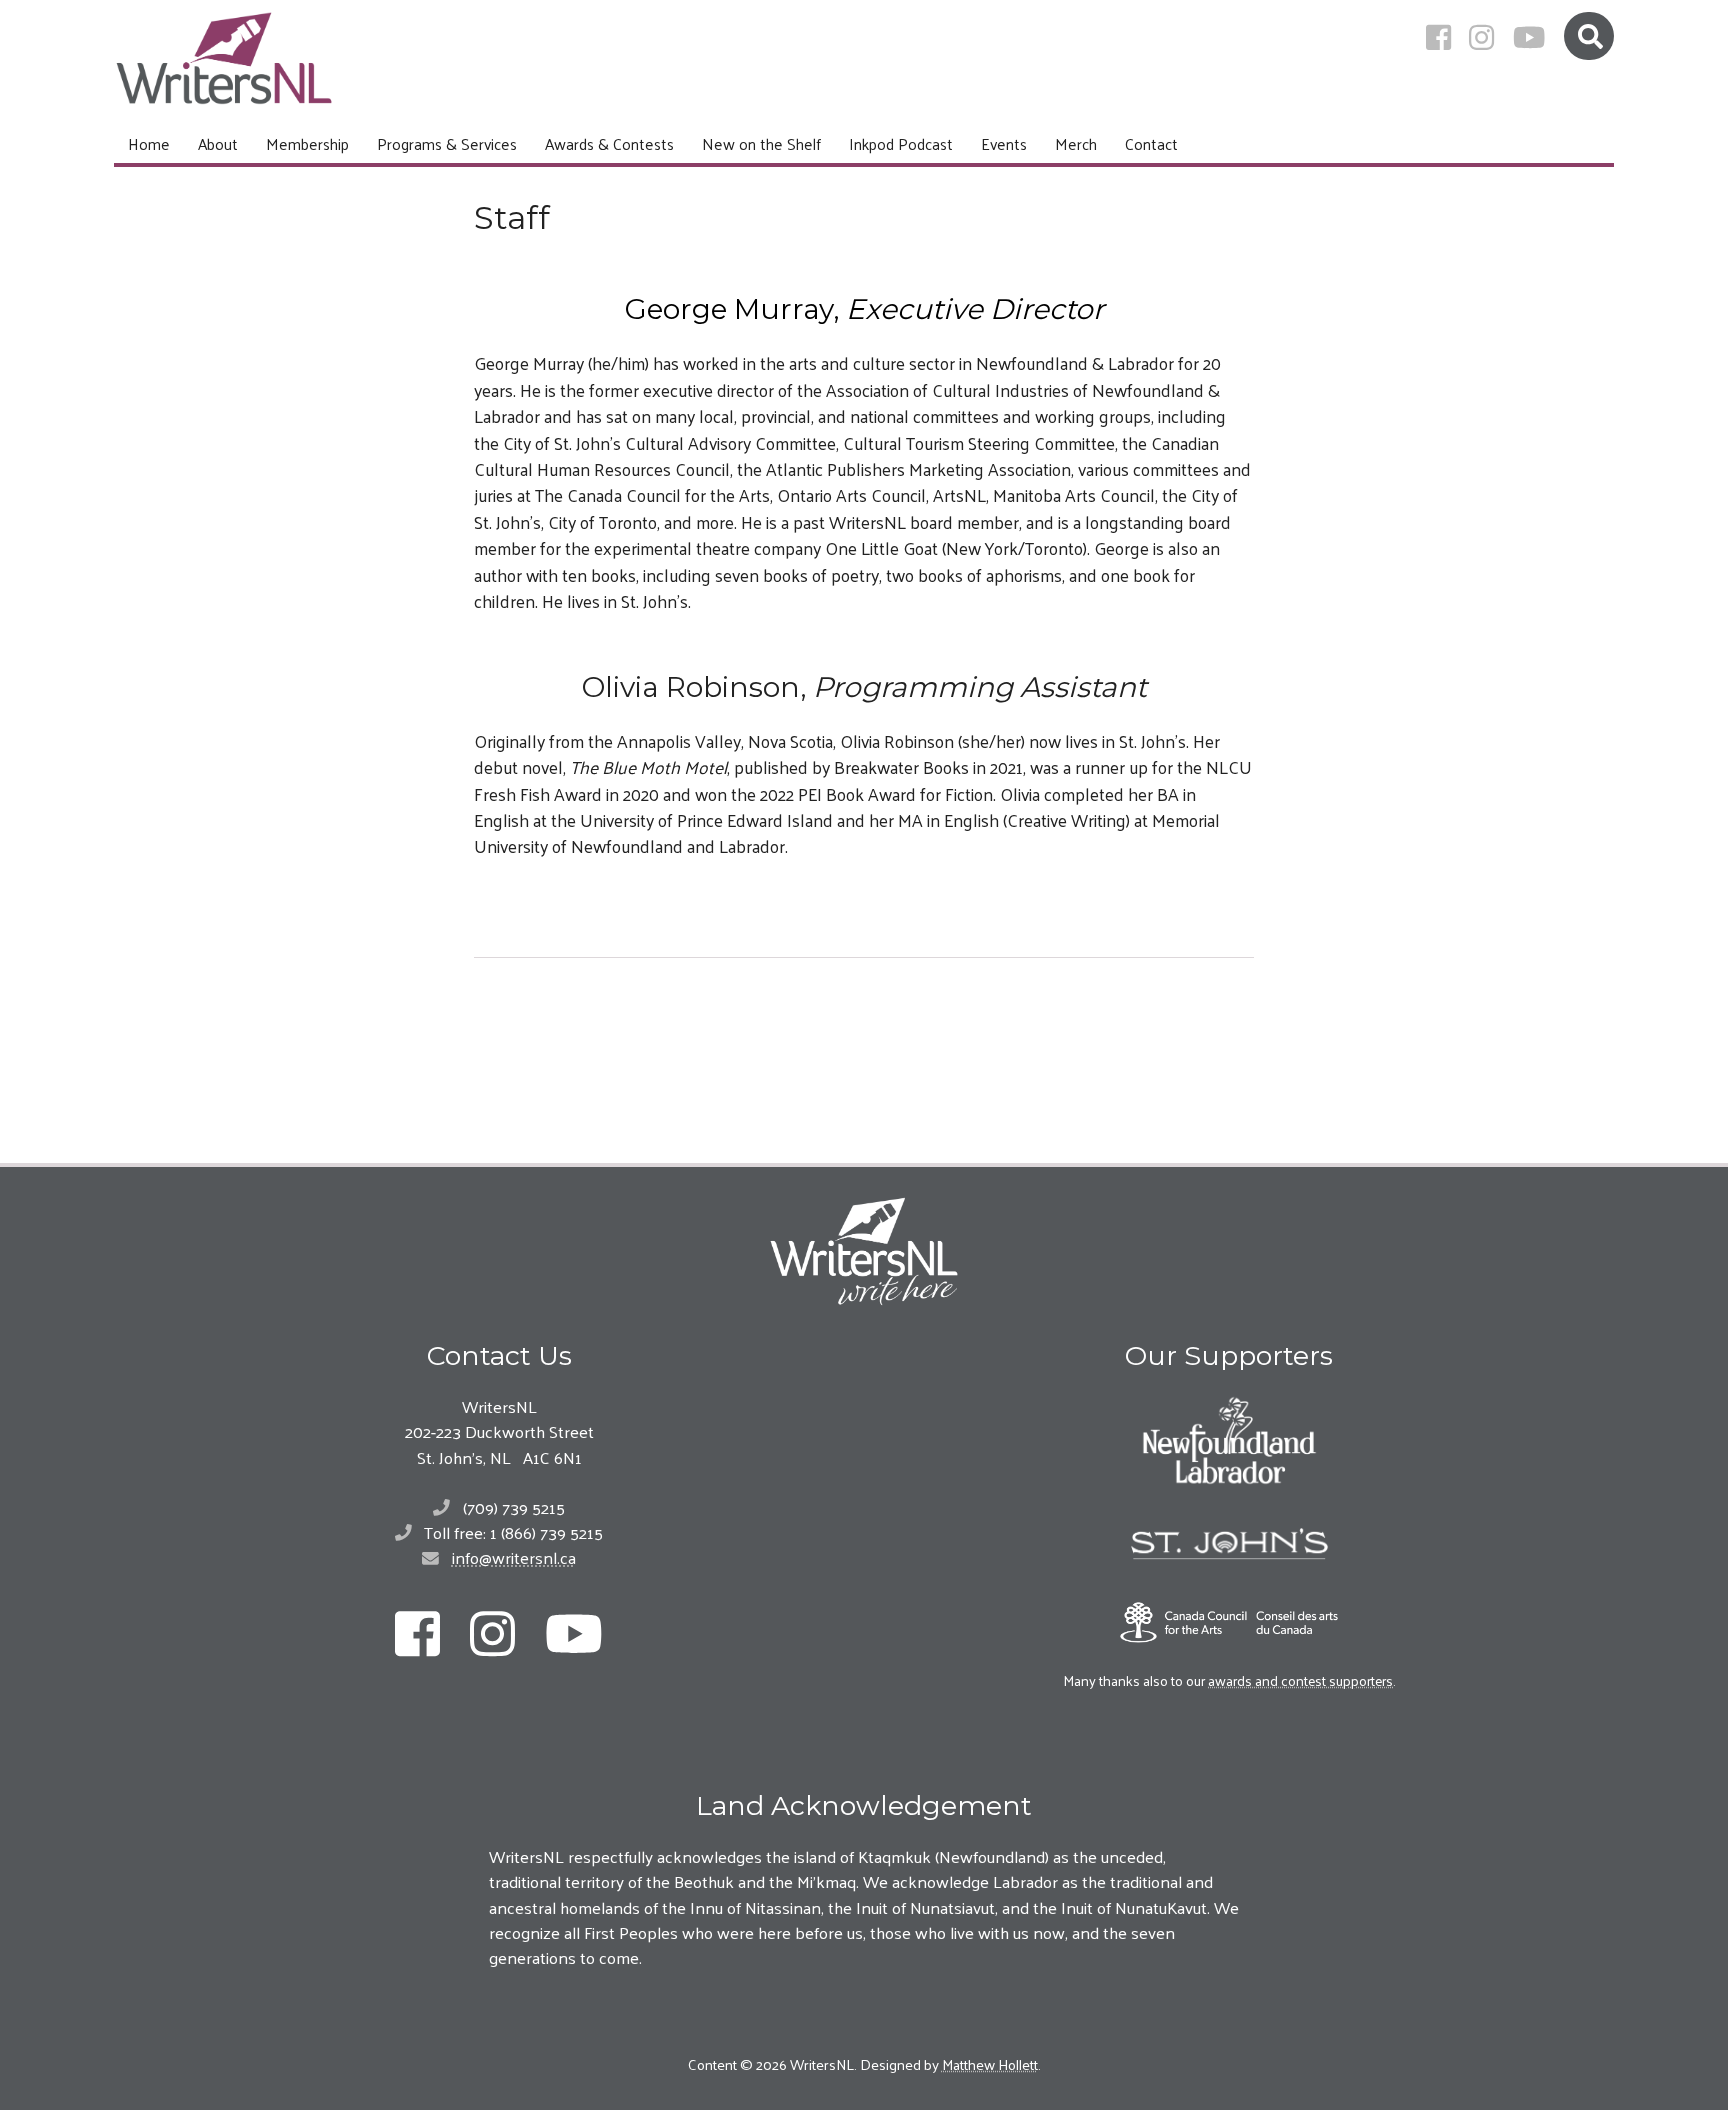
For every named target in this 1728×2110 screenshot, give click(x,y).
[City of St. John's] (1229, 1544)
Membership (307, 143)
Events (1004, 143)
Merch (1076, 143)
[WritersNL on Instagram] (1481, 37)
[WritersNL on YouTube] (1529, 37)
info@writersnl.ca (514, 1557)
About (218, 143)
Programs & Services (447, 143)
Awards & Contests (609, 143)
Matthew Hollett (990, 2063)
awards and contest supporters (1300, 1680)
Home (149, 143)
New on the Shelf (761, 143)
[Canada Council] (1229, 1622)
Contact (1151, 143)
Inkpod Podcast (901, 143)
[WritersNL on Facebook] (1438, 37)
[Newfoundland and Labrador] (1229, 1440)
